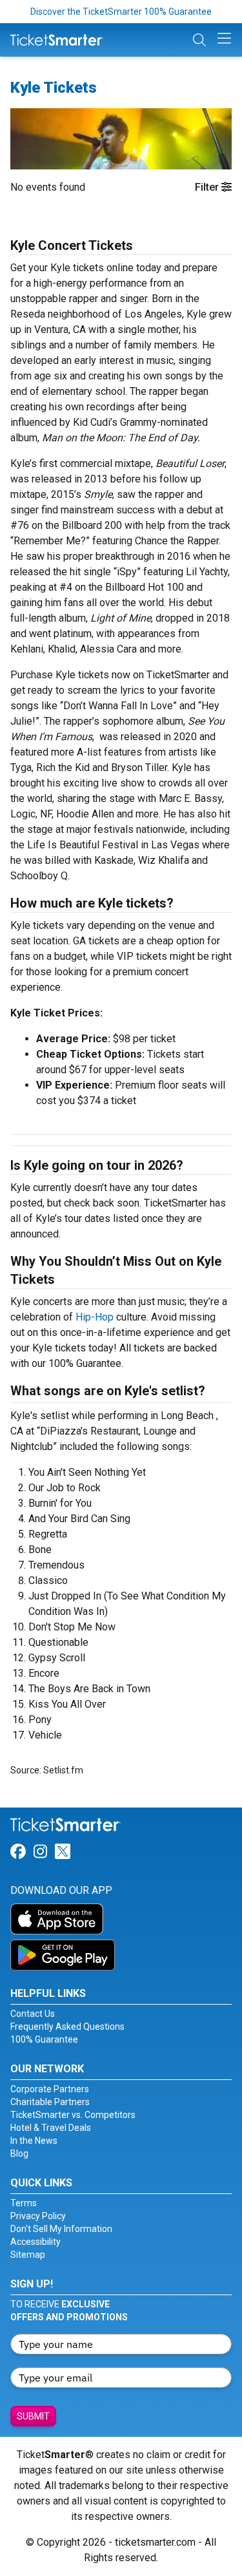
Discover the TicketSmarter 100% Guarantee (121, 12)
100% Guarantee (44, 2039)
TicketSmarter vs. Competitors (73, 2115)
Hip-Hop (95, 1317)
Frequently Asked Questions (67, 2027)
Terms (24, 2203)
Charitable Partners (50, 2102)
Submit (33, 2416)
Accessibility (35, 2242)
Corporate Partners (50, 2089)
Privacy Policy (38, 2216)
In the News (34, 2141)
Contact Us (33, 2014)
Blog (19, 2153)
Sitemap (28, 2255)
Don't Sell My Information (61, 2229)
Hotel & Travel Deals (51, 2128)
